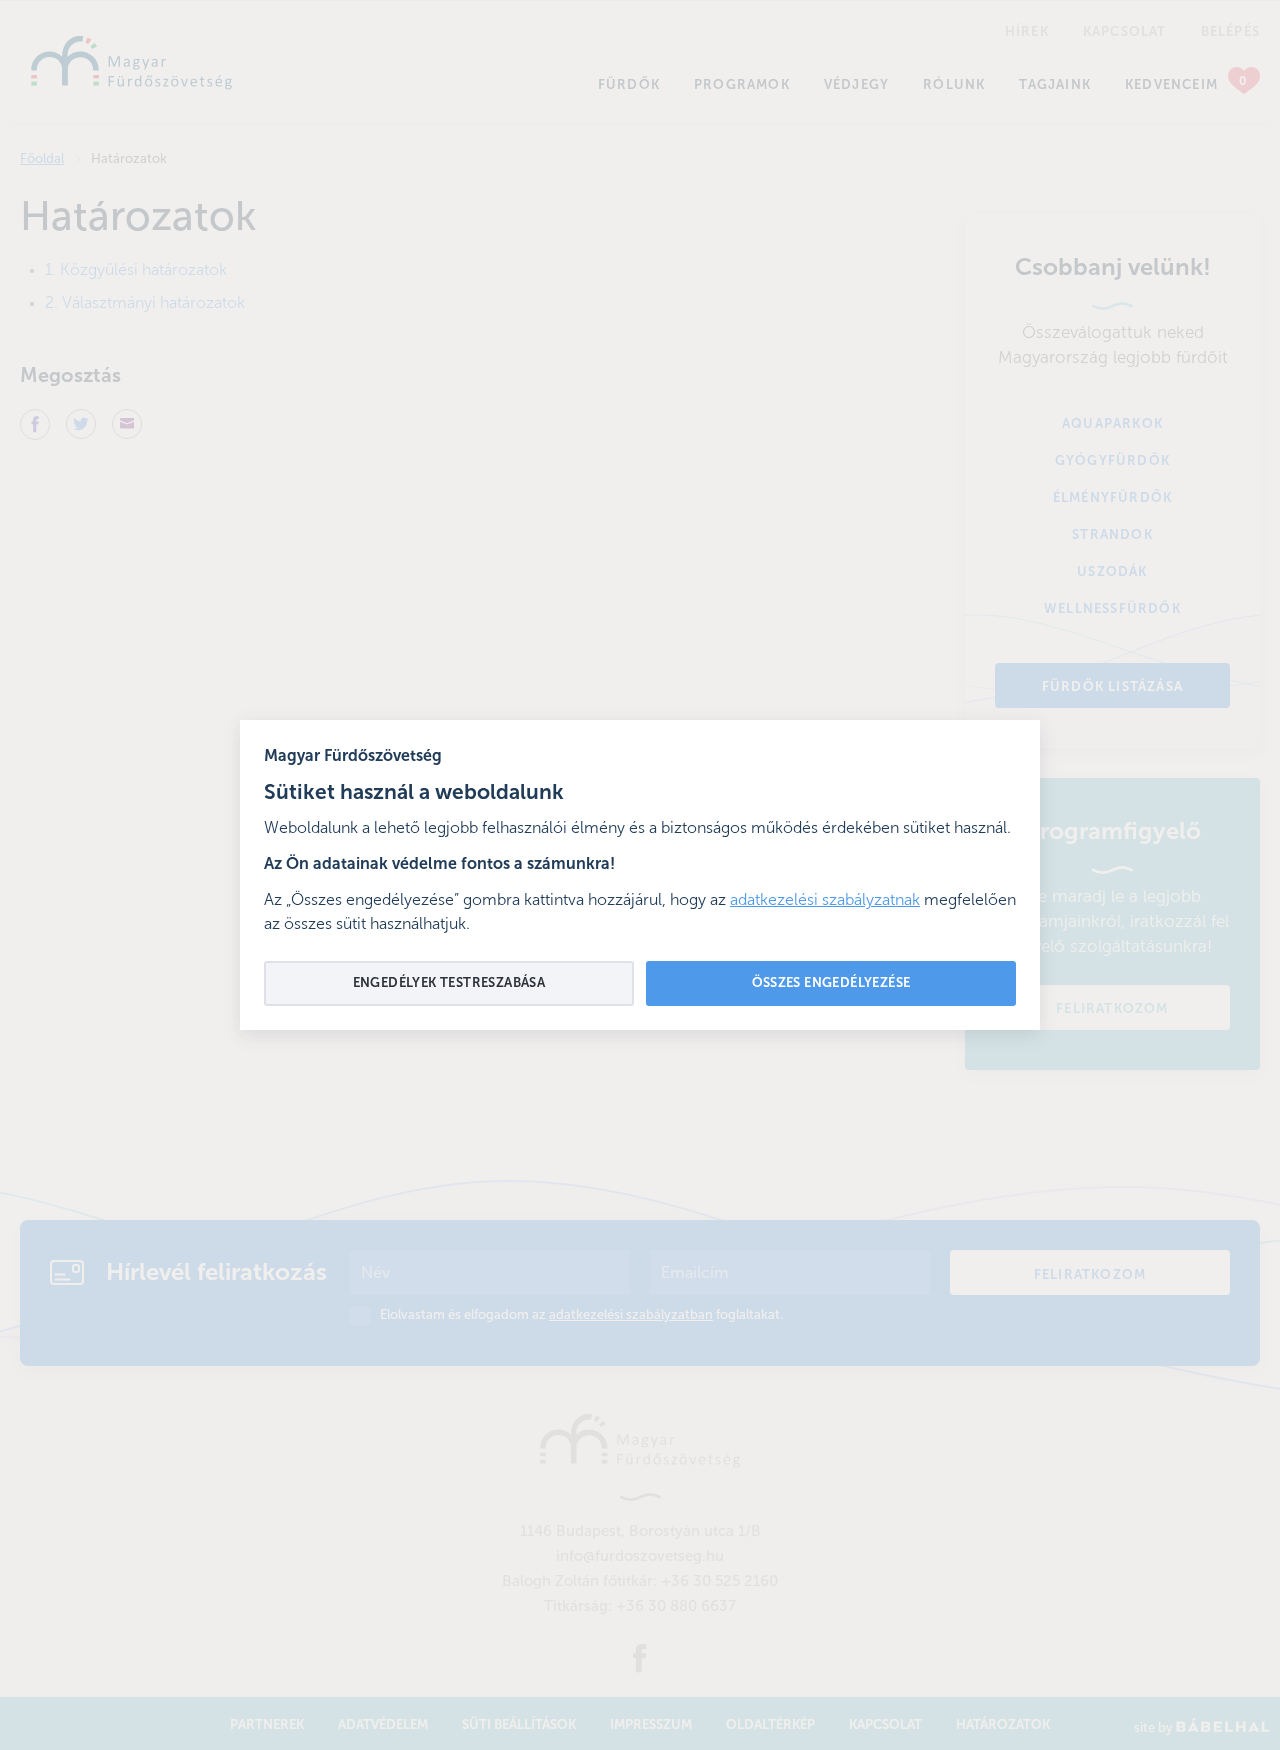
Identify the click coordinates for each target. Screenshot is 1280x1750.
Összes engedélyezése (831, 983)
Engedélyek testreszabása (449, 983)
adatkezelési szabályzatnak (825, 901)
